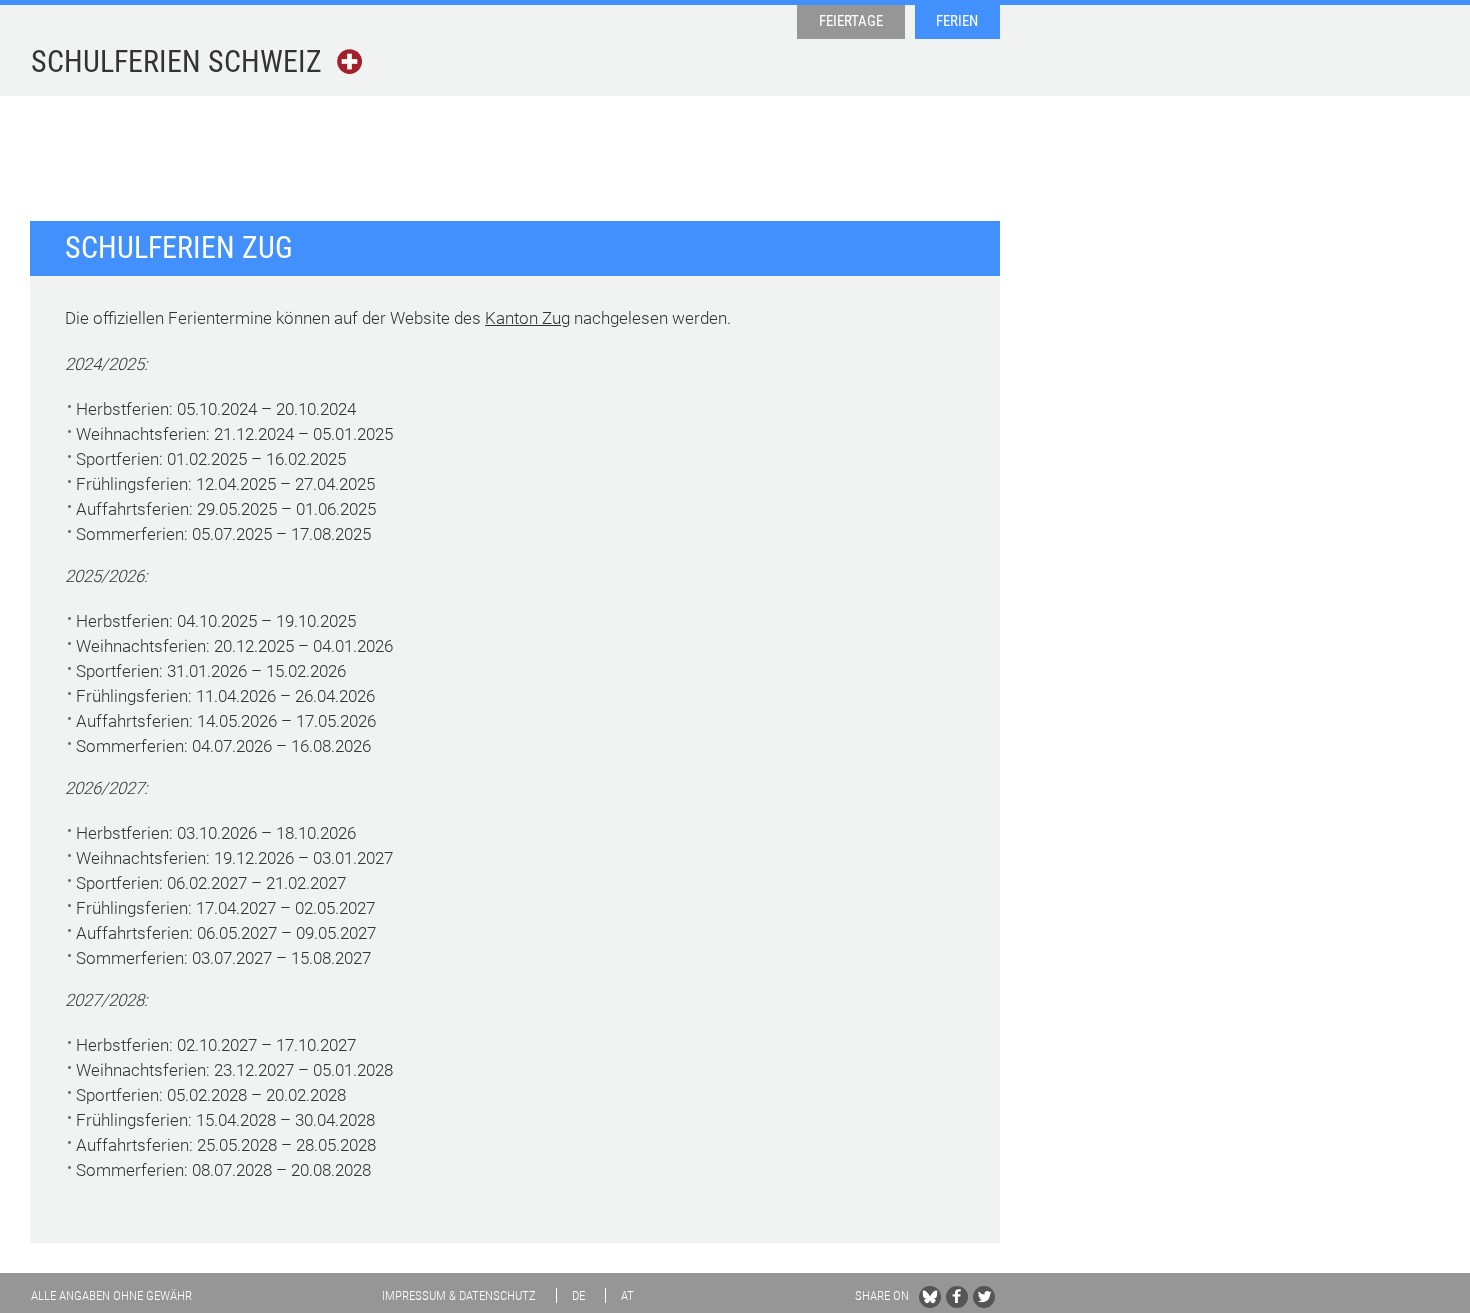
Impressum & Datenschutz (459, 1295)
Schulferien (176, 61)
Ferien (957, 21)
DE (578, 1295)
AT (627, 1295)
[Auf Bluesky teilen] (930, 1297)
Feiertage (851, 21)
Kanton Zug (527, 318)
